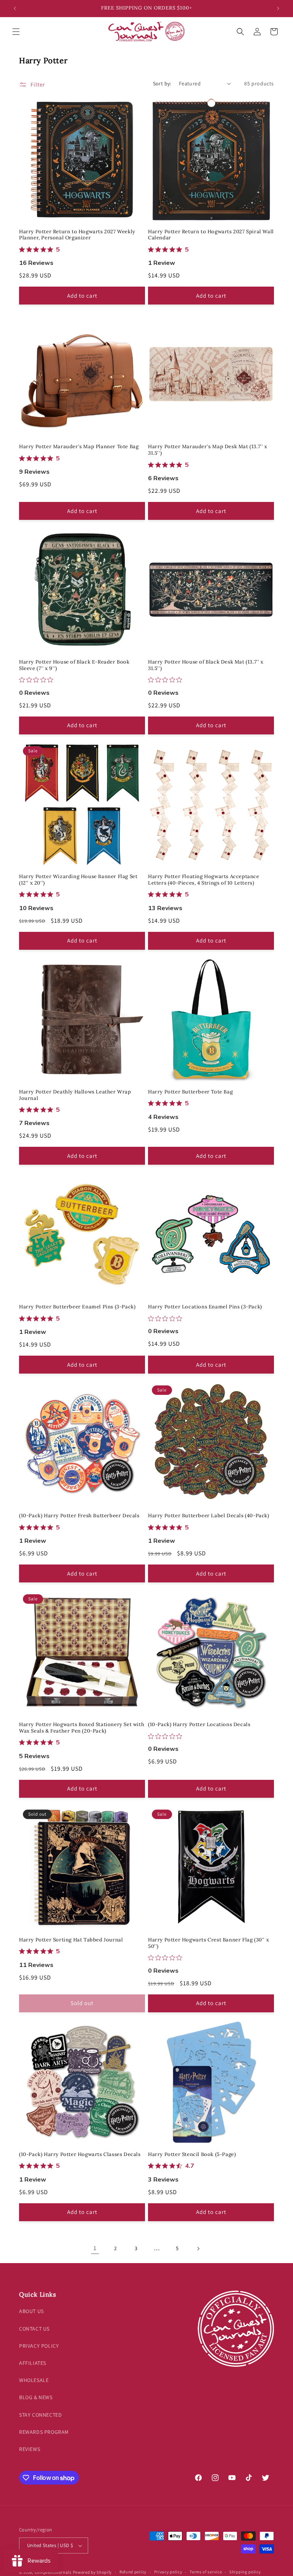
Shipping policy (245, 2572)
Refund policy (133, 2572)
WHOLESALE (34, 2380)
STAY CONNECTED (40, 2415)
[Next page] (198, 2249)
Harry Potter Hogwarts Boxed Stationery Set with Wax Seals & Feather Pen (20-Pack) (82, 1728)
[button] (16, 32)
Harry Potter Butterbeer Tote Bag (190, 1092)
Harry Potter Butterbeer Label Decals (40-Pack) (209, 1516)
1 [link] (95, 2248)
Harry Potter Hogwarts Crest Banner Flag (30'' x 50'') (208, 1943)
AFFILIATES (33, 2363)
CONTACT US (34, 2329)
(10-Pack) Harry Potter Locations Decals (199, 1725)
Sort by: (162, 83)
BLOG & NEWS (36, 2397)
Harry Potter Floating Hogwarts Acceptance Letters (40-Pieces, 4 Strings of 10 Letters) (204, 880)
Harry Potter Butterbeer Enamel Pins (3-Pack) (77, 1307)
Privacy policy (168, 2572)
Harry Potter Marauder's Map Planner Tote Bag (79, 447)
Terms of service (206, 2572)
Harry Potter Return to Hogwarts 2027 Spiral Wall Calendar (211, 235)
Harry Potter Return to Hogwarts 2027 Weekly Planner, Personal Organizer (77, 235)
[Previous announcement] (15, 8)
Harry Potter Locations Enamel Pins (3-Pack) (205, 1307)
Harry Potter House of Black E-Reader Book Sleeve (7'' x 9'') (74, 665)
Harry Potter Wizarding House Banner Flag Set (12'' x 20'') (78, 880)
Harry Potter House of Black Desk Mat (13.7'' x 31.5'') (206, 665)
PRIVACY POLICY (39, 2346)
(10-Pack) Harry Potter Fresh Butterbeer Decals (79, 1516)
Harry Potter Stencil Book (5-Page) (192, 2154)
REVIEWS (30, 2449)
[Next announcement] (278, 8)
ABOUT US (31, 2311)
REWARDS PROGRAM (44, 2432)
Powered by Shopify (93, 2572)
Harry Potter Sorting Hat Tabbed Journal (71, 1940)
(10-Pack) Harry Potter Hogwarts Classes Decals (80, 2154)
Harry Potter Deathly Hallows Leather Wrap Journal (75, 1095)
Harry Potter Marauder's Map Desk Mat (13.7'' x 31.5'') (208, 450)
